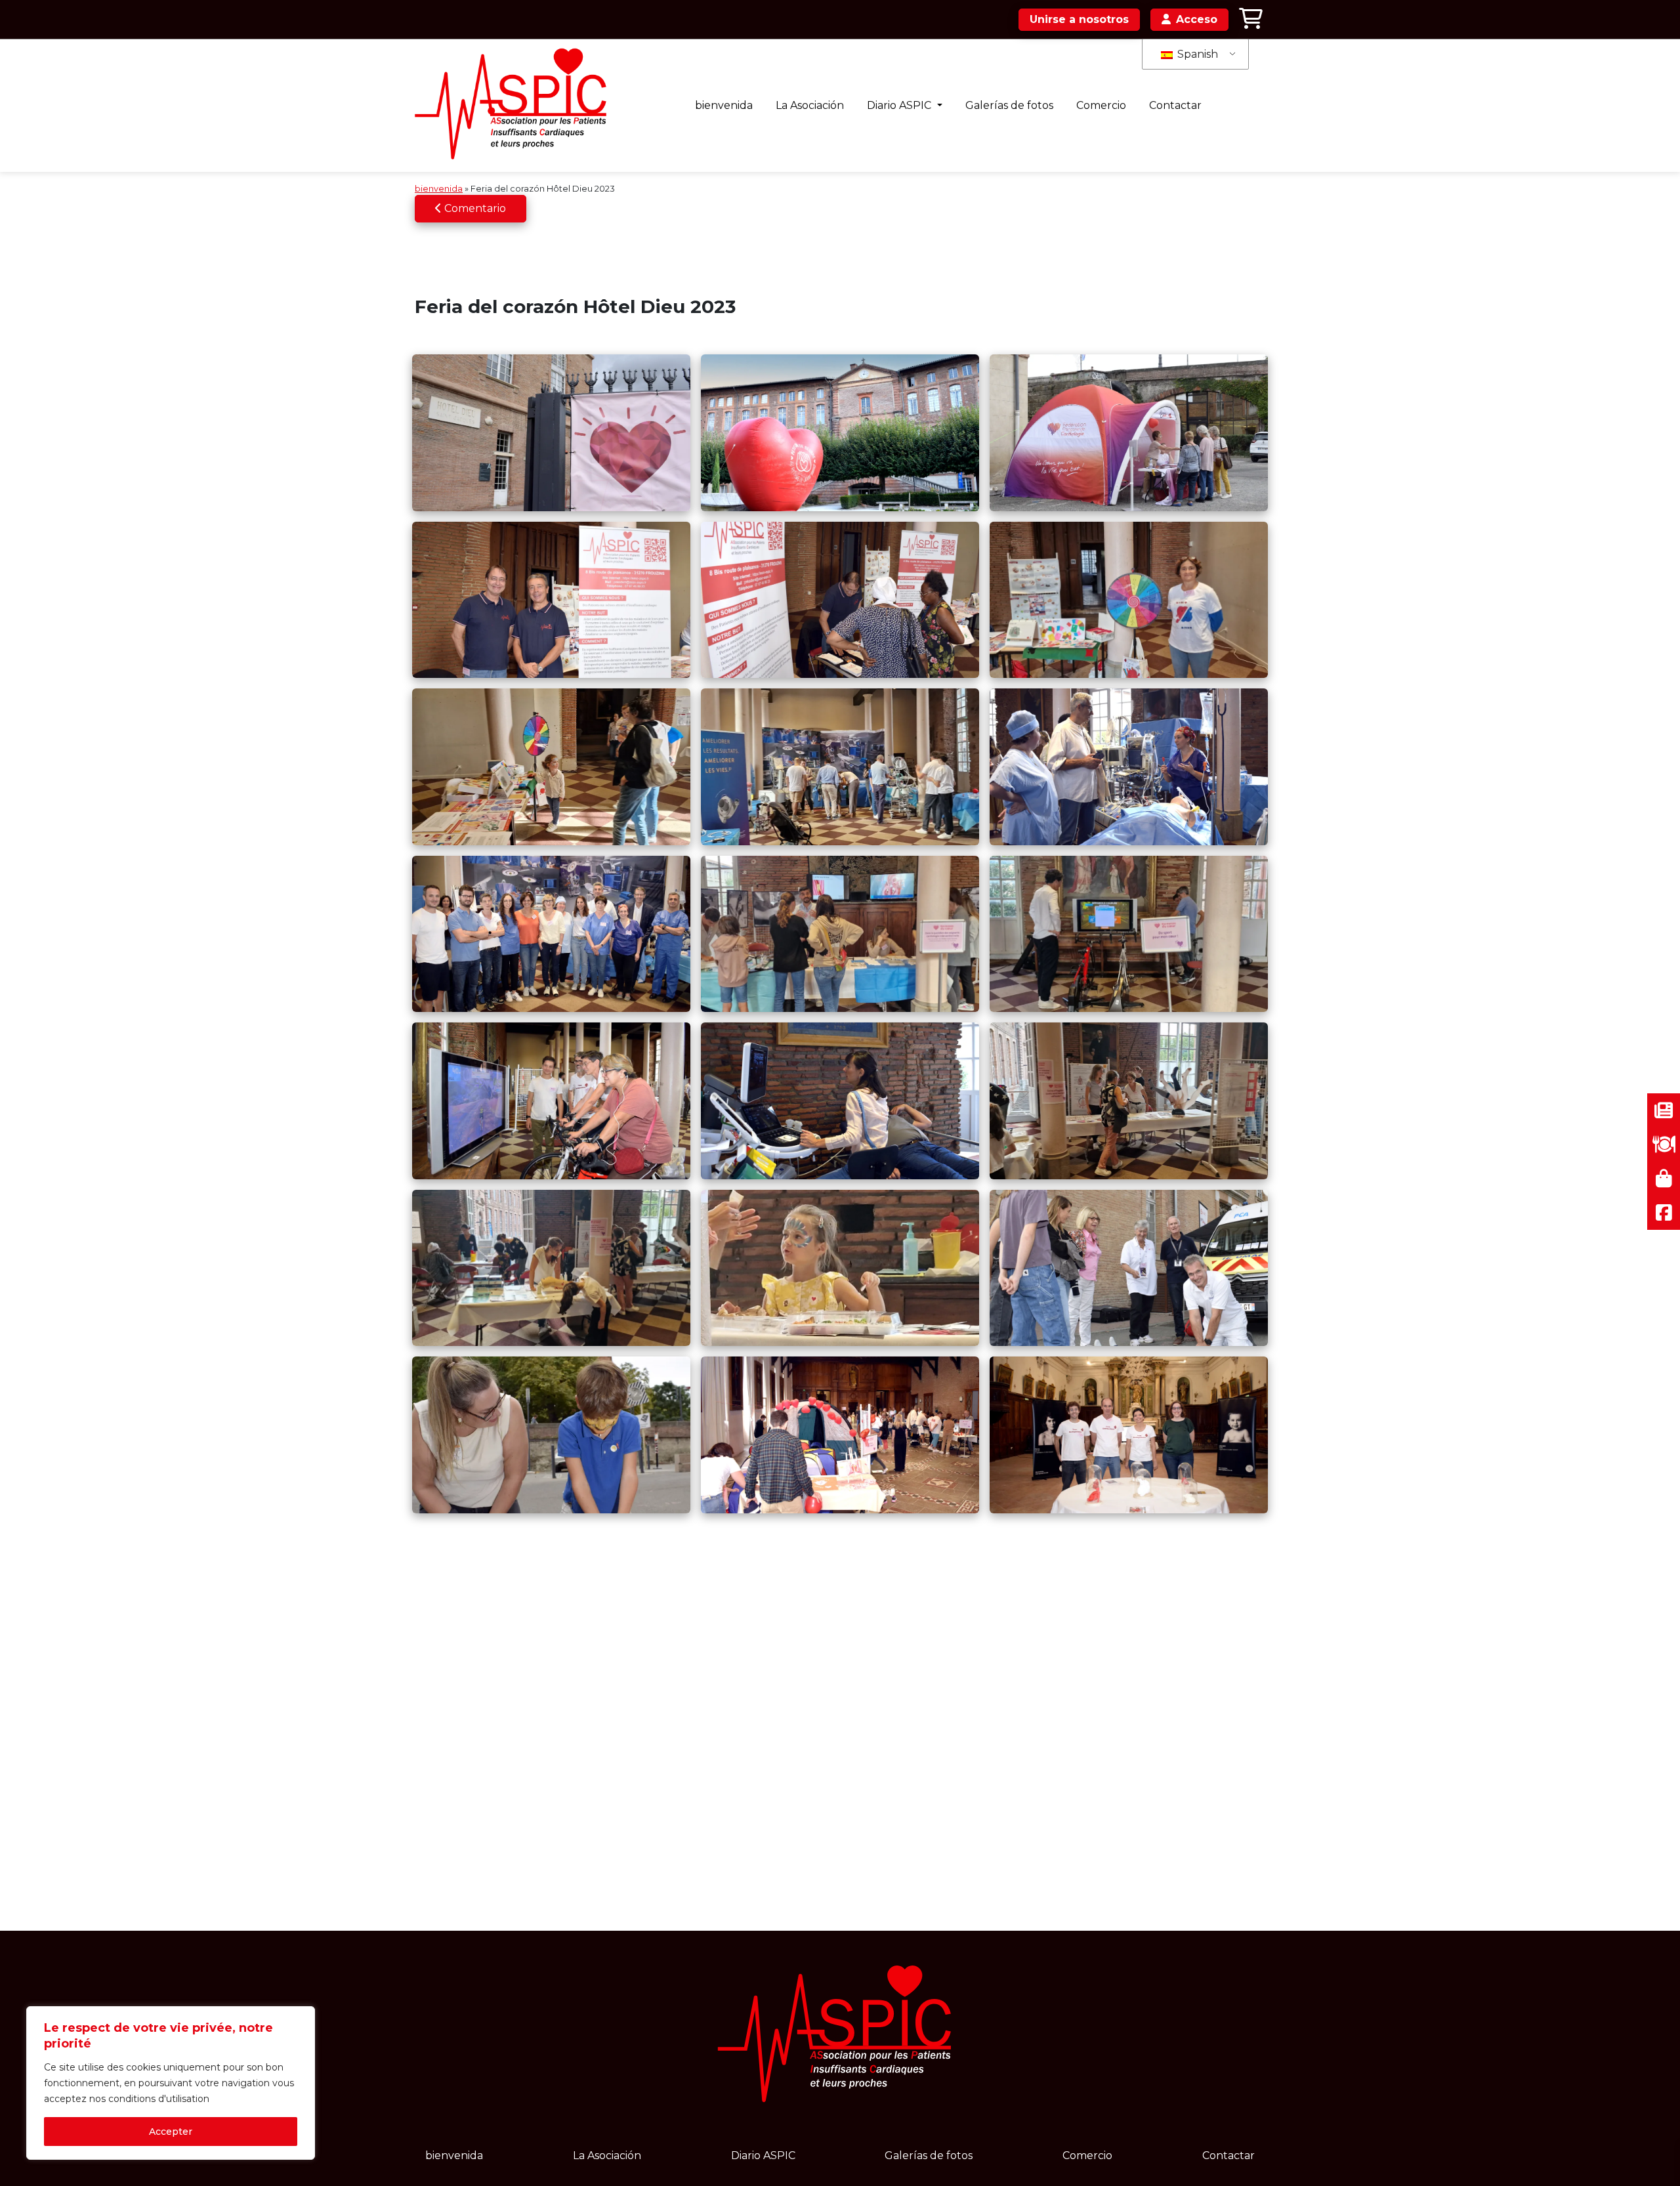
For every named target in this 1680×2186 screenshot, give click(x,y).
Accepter (171, 2132)
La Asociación (810, 105)
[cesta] (1251, 19)
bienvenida (724, 105)
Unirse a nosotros (1079, 19)
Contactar (1175, 105)
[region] (171, 2083)
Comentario (474, 208)
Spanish (1196, 54)
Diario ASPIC (900, 105)
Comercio (1101, 105)
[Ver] (551, 432)
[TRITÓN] (515, 106)
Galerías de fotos (1009, 105)
